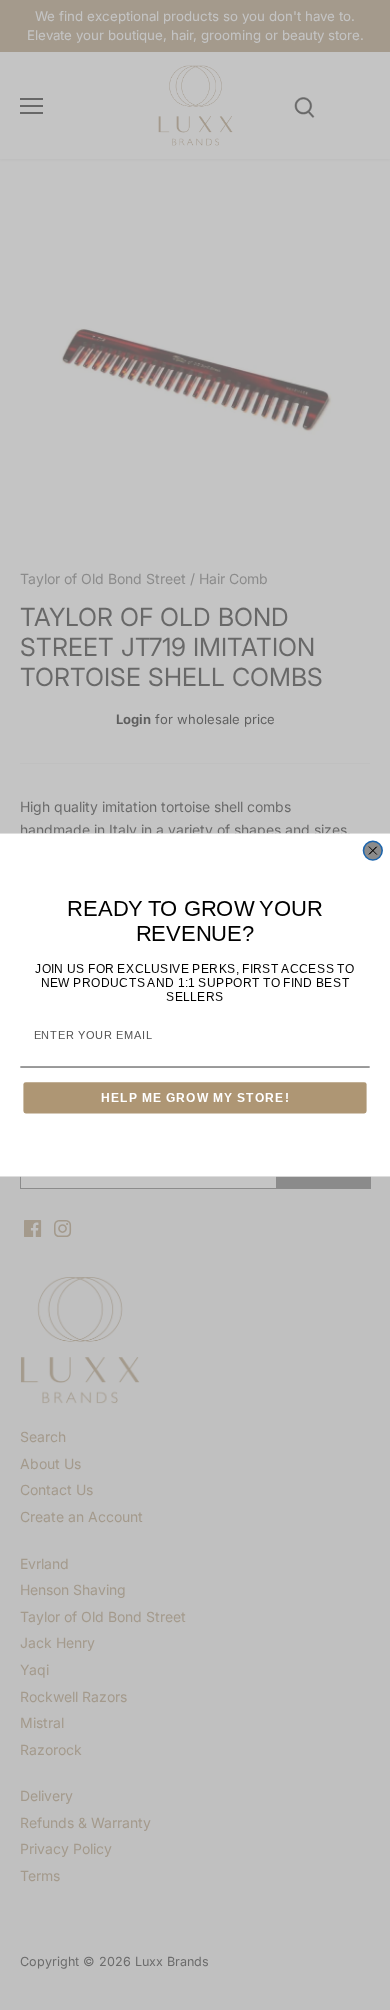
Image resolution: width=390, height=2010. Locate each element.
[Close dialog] (372, 850)
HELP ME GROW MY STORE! (195, 1097)
